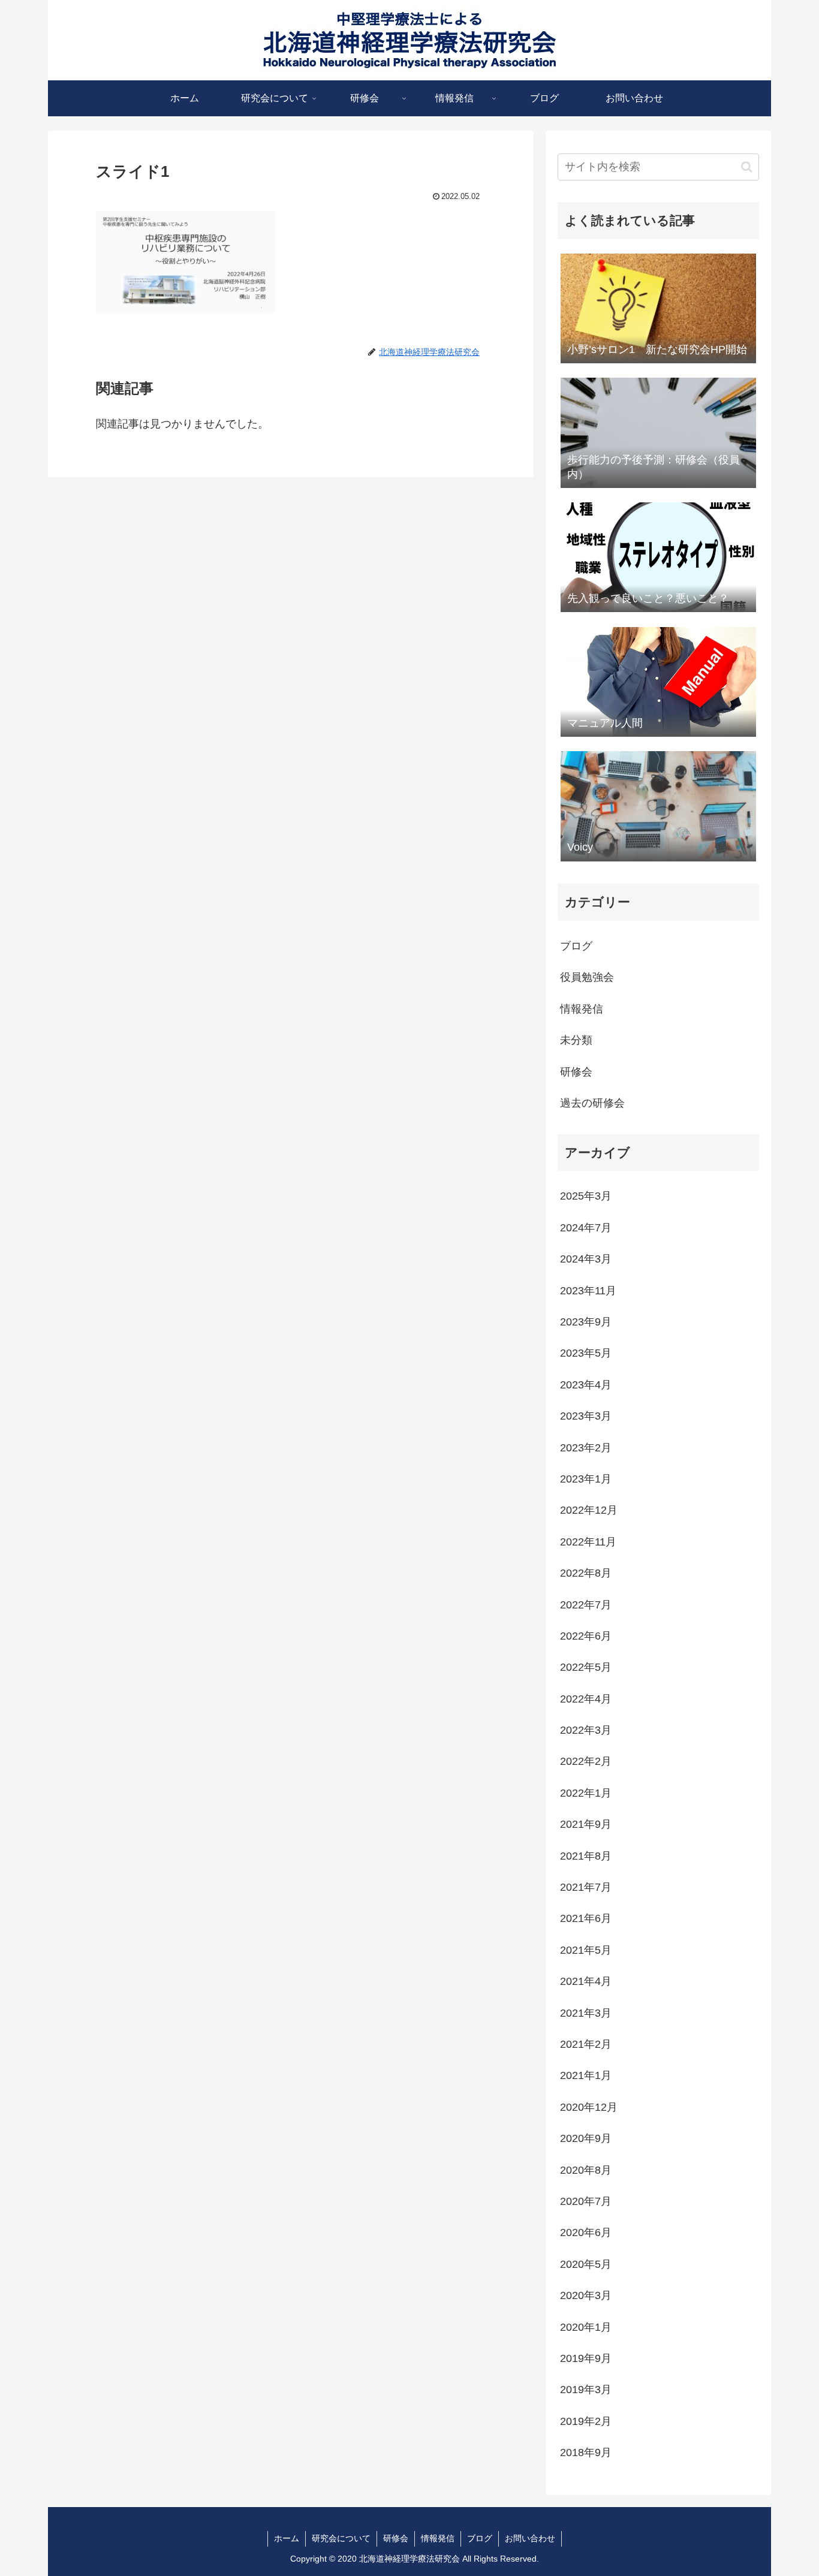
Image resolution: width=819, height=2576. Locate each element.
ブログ (480, 2538)
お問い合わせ (530, 2538)
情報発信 (438, 2538)
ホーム (287, 2538)
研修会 (396, 2538)
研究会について (341, 2538)
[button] (747, 167)
